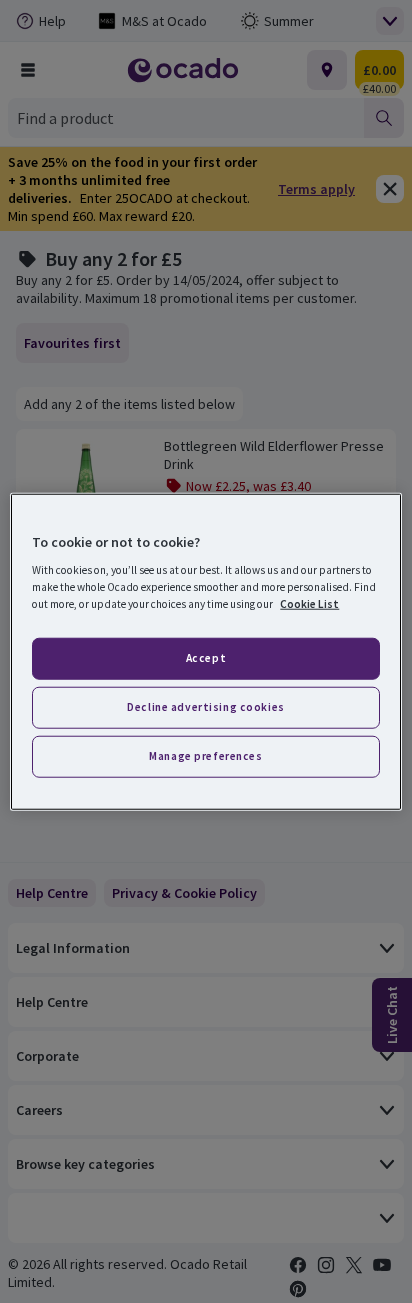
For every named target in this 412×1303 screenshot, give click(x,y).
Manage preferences (205, 756)
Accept (206, 658)
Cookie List (309, 604)
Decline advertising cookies (205, 707)
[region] (205, 651)
